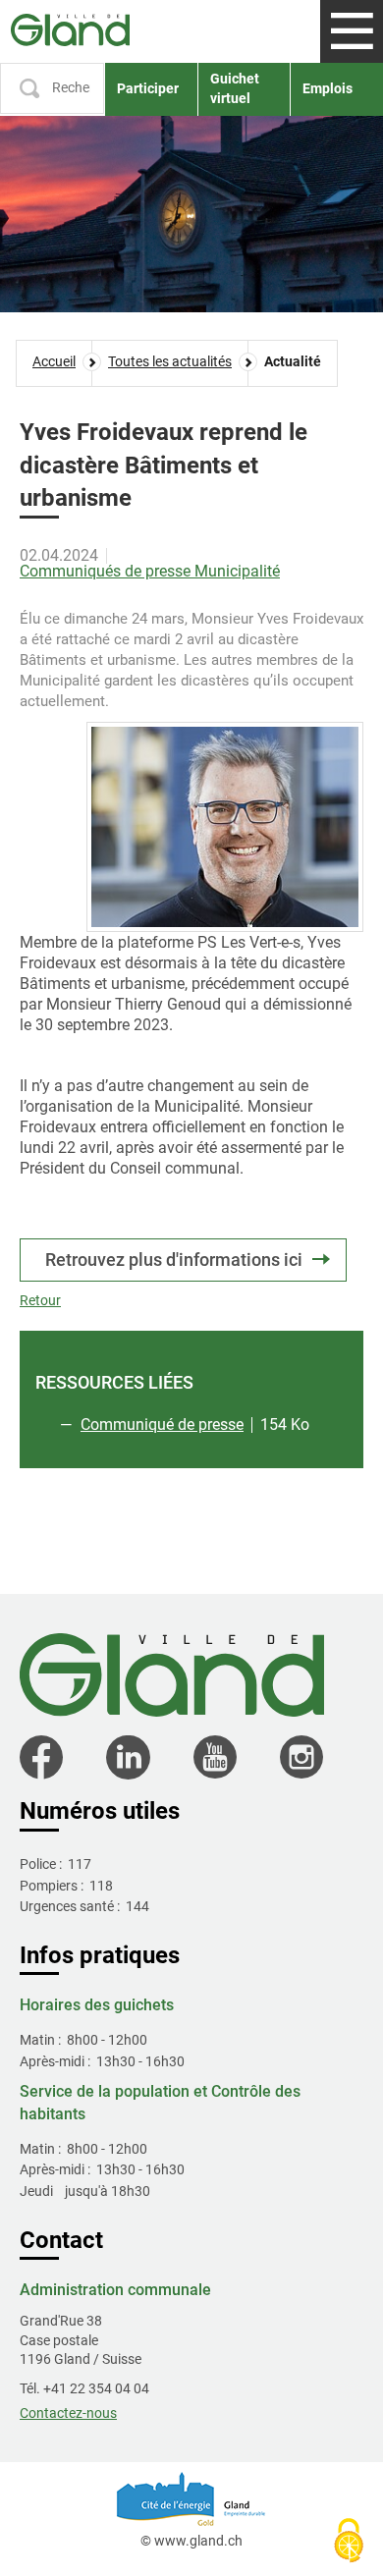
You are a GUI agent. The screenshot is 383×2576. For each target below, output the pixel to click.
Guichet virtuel (235, 88)
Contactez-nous (68, 2413)
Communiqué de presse (162, 1425)
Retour (40, 1300)
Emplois (328, 88)
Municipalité (237, 571)
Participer (148, 88)
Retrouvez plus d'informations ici (174, 1260)
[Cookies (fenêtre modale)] (349, 2542)
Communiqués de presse (107, 571)
